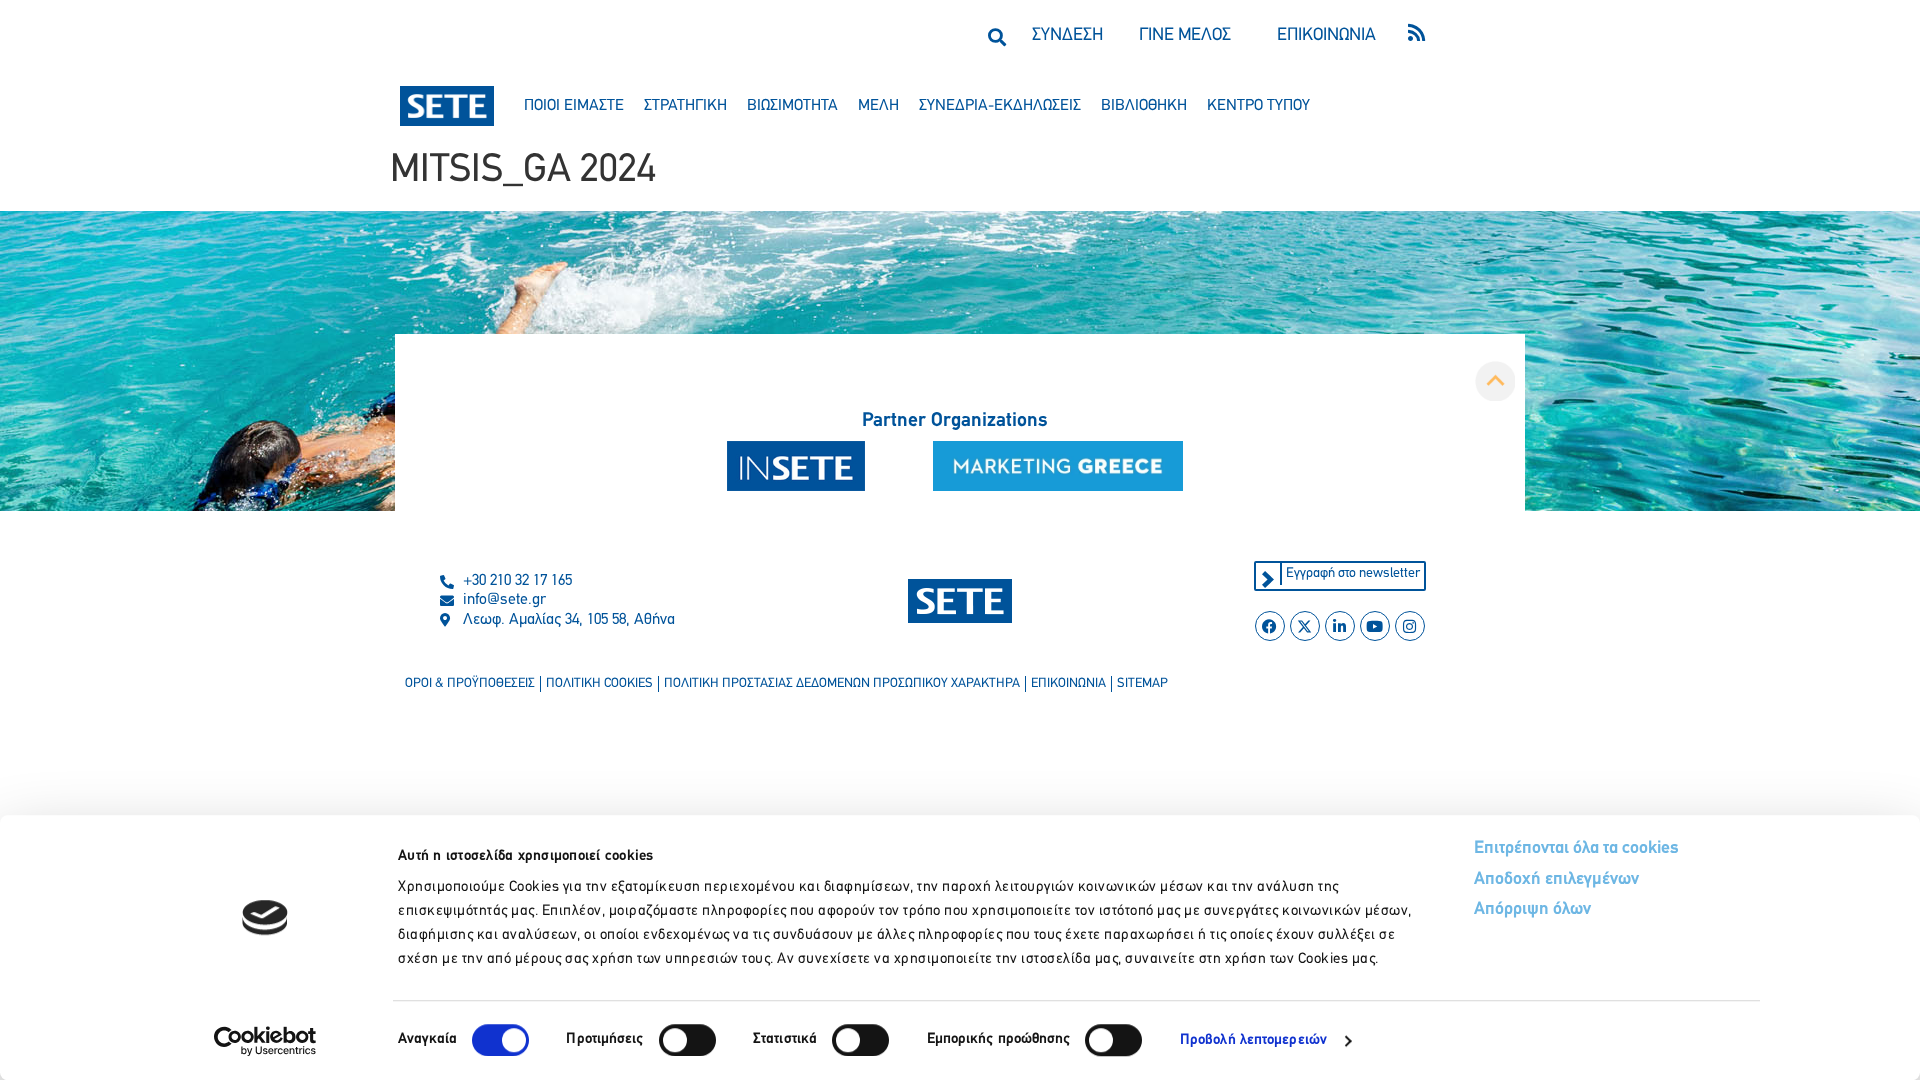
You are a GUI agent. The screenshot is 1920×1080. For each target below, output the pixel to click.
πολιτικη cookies (599, 683)
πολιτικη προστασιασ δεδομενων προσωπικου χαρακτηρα (842, 683)
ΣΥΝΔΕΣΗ (1067, 36)
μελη (878, 106)
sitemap (1142, 683)
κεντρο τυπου (1258, 106)
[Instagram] (1410, 626)
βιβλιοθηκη (1144, 106)
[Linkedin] (1340, 626)
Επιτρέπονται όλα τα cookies (1576, 849)
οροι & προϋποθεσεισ (470, 683)
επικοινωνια (1068, 683)
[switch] (687, 1040)
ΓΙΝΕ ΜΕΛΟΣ (1185, 36)
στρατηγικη (685, 106)
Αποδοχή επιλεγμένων (1556, 880)
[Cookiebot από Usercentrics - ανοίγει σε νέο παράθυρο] (265, 1041)
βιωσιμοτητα (792, 106)
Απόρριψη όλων (1532, 910)
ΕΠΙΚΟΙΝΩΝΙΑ (1326, 36)
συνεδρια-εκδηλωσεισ (1000, 106)
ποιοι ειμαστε (574, 106)
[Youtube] (1375, 626)
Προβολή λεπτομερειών (1253, 1040)
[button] (996, 36)
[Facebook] (1270, 626)
